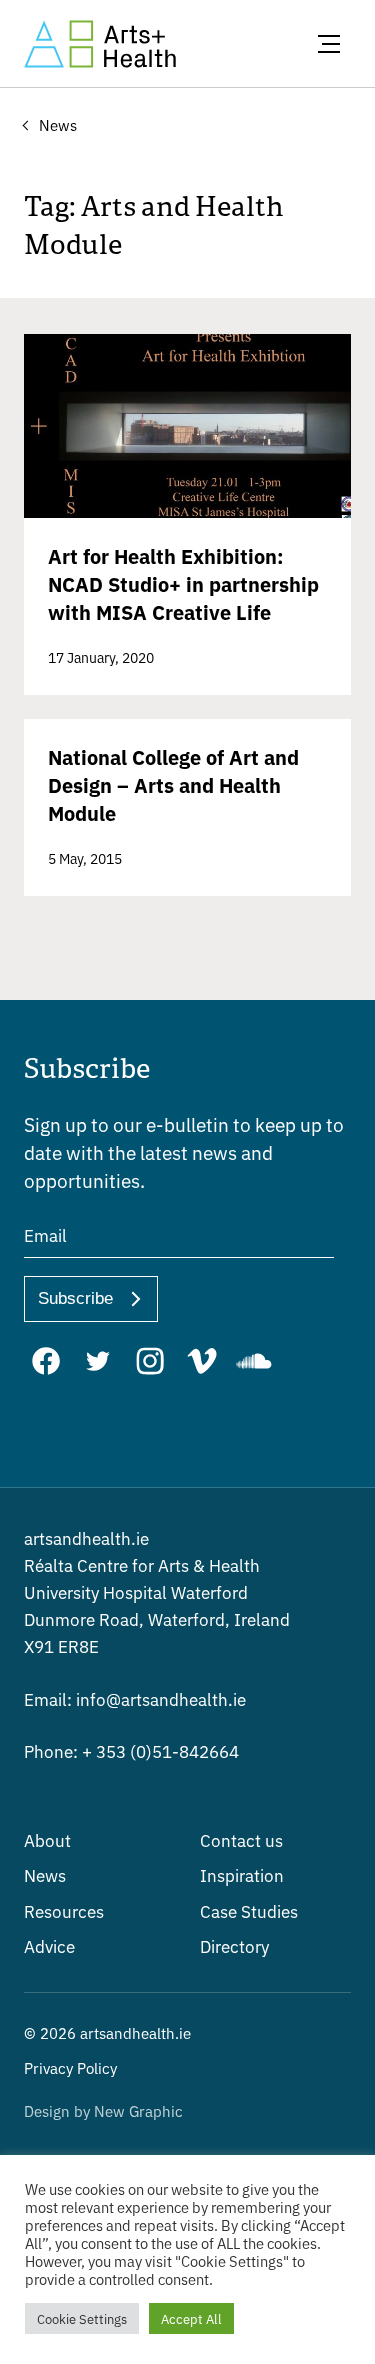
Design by (103, 2110)
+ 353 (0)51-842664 (131, 1750)
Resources (64, 1910)
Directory (234, 1945)
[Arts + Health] (100, 44)
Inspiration (242, 1874)
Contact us (241, 1839)
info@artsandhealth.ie (135, 1698)
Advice (49, 1945)
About (47, 1839)
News (45, 1874)
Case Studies (249, 1910)
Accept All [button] (191, 2318)
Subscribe (75, 1298)
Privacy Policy (70, 2067)
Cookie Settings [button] (82, 2318)
